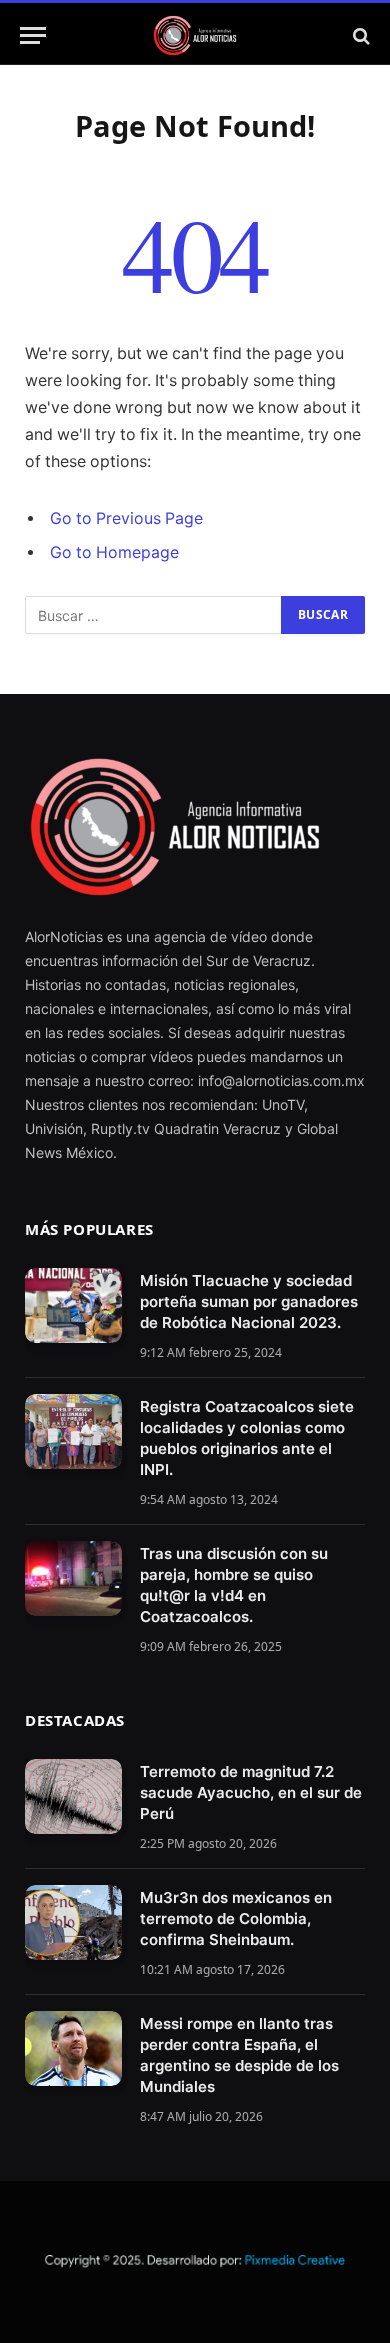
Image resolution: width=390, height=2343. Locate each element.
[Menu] (33, 35)
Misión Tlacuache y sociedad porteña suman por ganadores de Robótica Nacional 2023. (249, 1301)
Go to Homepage (114, 552)
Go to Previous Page (126, 518)
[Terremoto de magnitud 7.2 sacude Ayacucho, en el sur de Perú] (73, 1796)
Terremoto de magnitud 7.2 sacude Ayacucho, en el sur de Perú (251, 1792)
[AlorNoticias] (195, 35)
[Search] (359, 35)
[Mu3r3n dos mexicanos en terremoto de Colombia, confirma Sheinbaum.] (73, 1922)
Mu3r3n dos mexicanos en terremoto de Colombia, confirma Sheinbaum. (236, 1918)
